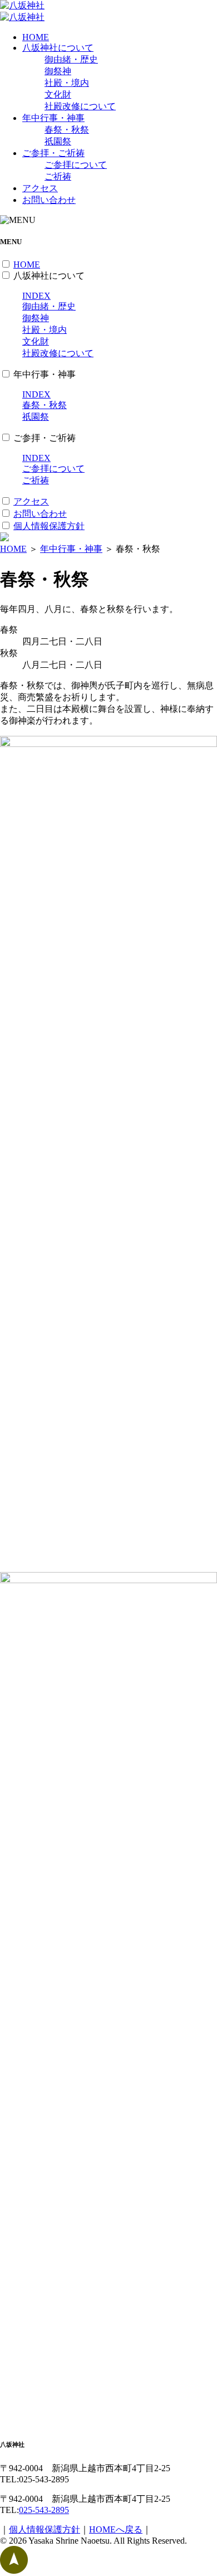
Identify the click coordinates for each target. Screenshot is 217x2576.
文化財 (58, 94)
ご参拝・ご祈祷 (53, 153)
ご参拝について (76, 165)
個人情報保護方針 (49, 526)
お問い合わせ (49, 200)
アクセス (40, 188)
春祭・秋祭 (67, 130)
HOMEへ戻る (116, 2529)
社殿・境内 (67, 83)
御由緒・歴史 (71, 59)
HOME (36, 37)
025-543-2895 (44, 2510)
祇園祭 (58, 141)
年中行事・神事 (53, 118)
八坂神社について (58, 48)
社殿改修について (80, 106)
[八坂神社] (22, 5)
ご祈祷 (58, 176)
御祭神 (58, 71)
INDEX (36, 296)
